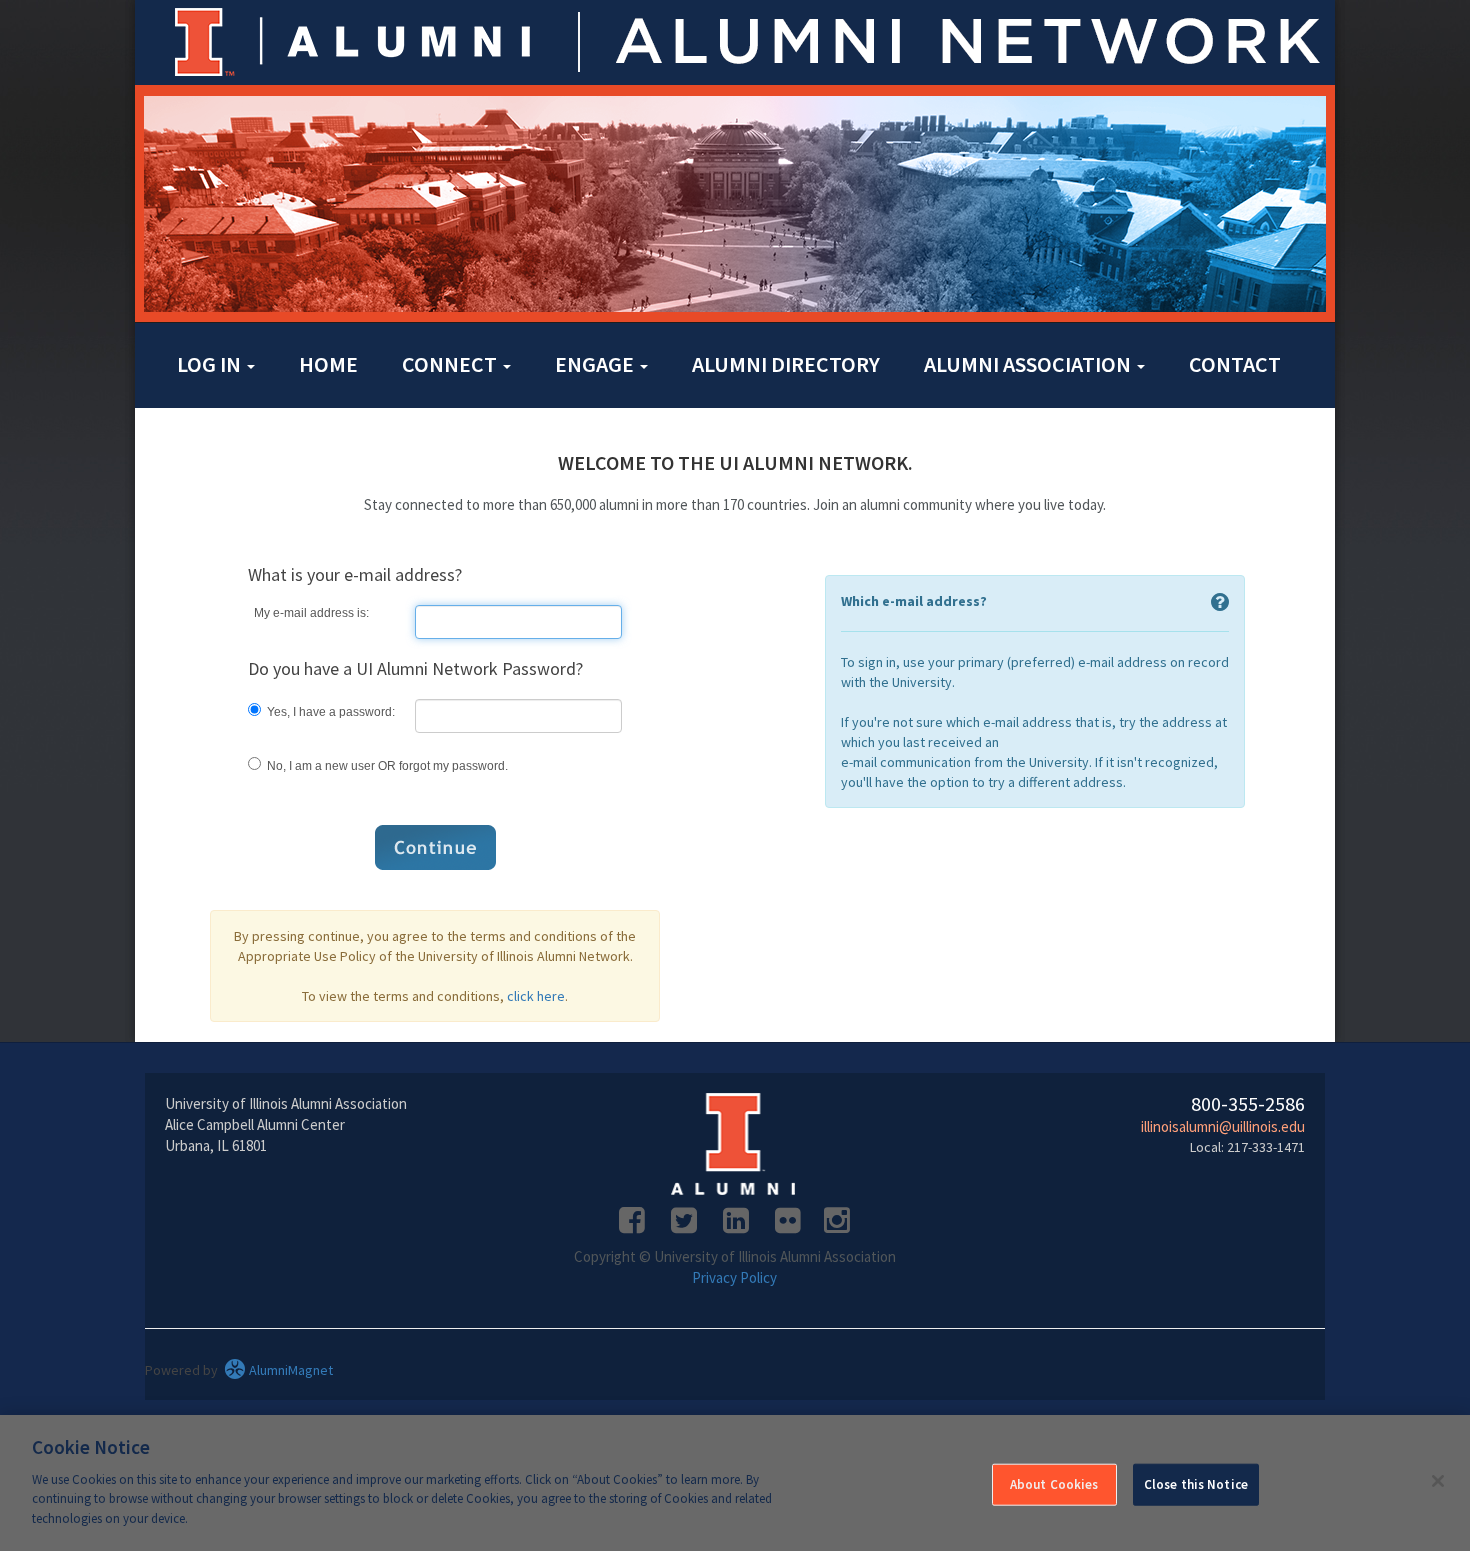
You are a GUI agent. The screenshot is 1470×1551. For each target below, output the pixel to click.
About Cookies (1054, 1483)
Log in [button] (211, 364)
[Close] (1438, 1481)
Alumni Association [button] (1029, 364)
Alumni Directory (786, 364)
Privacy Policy (734, 1277)
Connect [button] (451, 364)
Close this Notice (1196, 1483)
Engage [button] (596, 364)
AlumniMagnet (289, 1370)
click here (536, 996)
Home (328, 364)
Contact (1235, 364)
